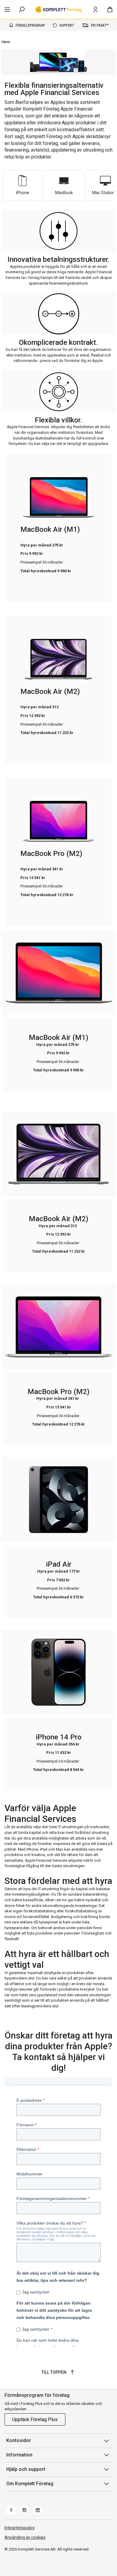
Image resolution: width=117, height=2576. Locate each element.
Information (19, 2455)
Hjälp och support (26, 2469)
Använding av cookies (25, 2537)
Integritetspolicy (20, 2528)
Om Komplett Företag (30, 2484)
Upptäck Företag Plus (35, 2419)
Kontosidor (19, 2440)
